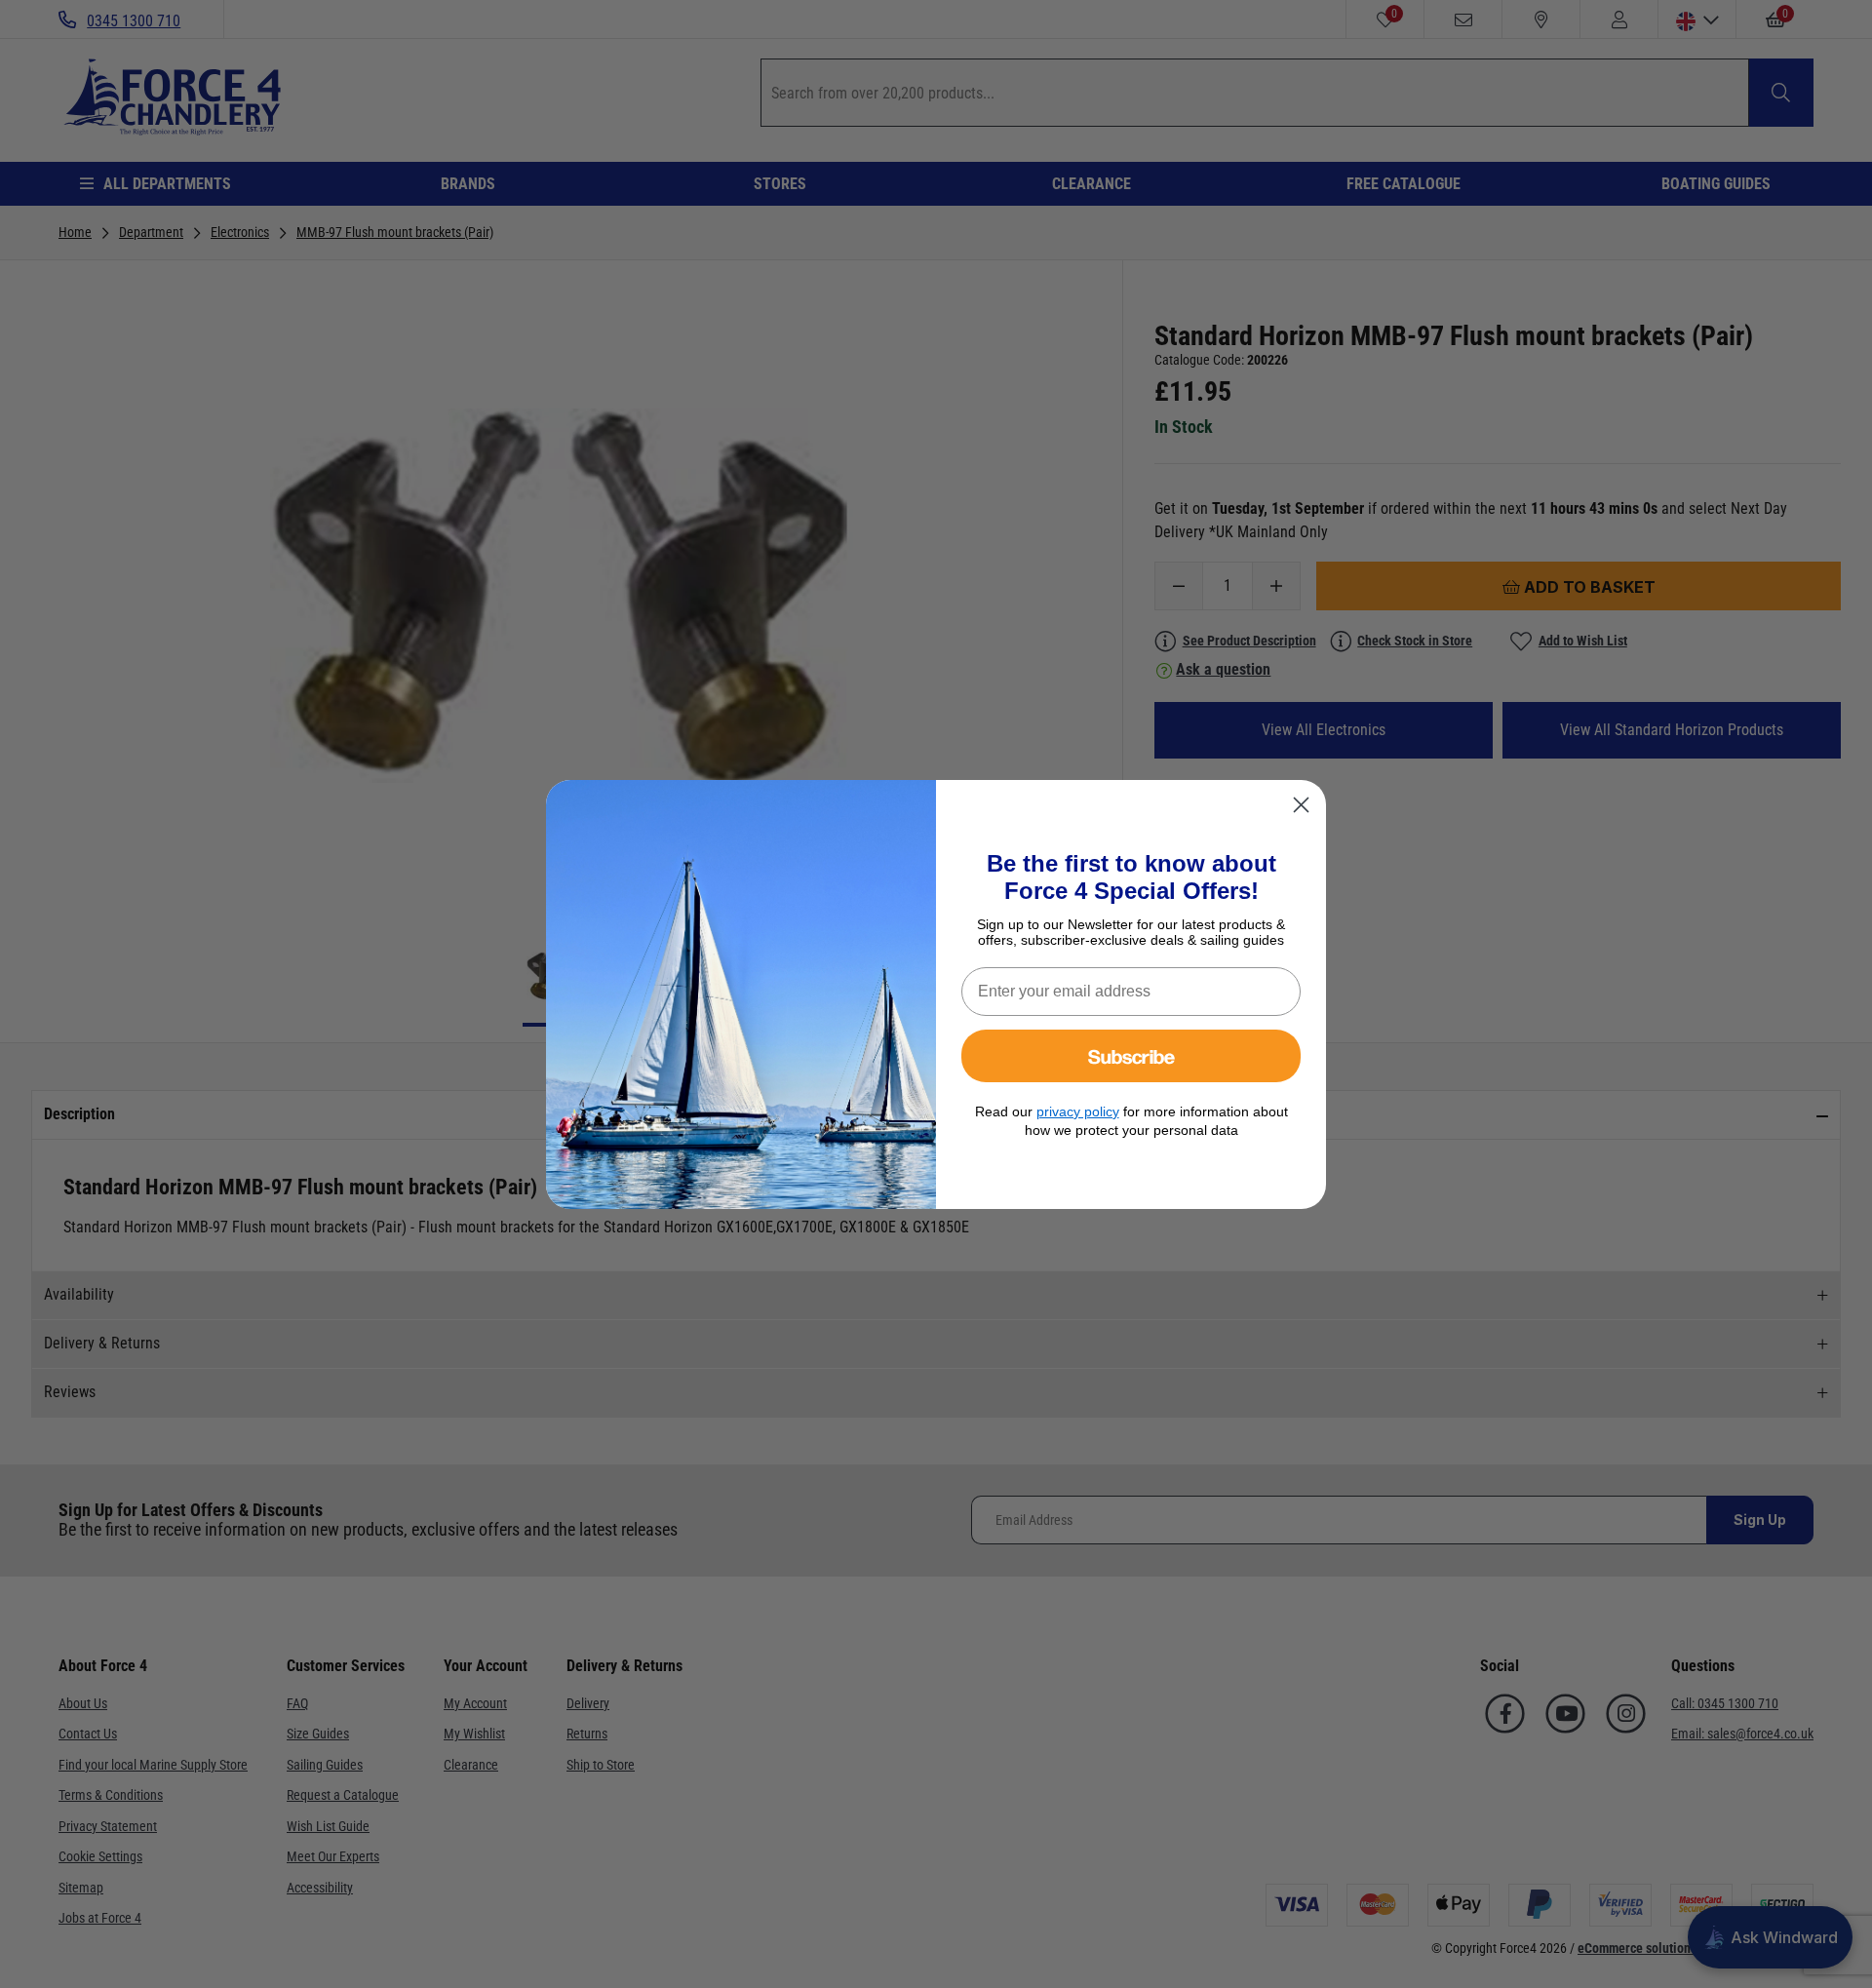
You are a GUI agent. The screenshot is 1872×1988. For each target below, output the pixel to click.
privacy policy (1078, 1111)
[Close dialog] (1301, 805)
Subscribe (1131, 1055)
